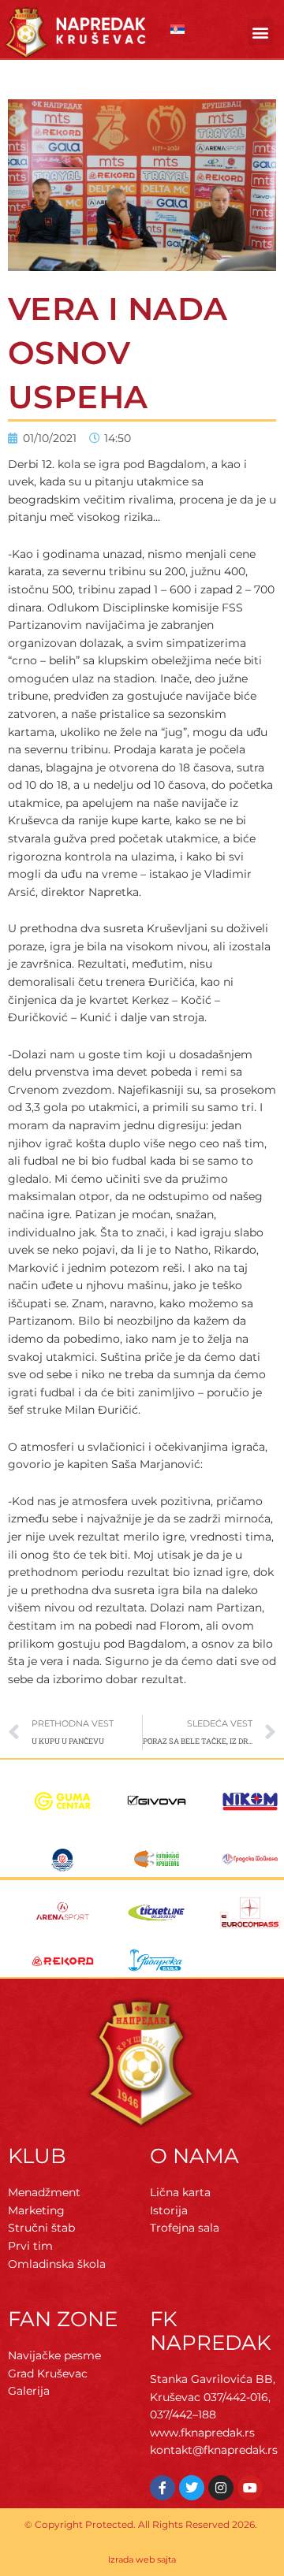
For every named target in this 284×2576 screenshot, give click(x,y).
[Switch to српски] (177, 30)
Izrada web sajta (142, 2559)
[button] (261, 32)
